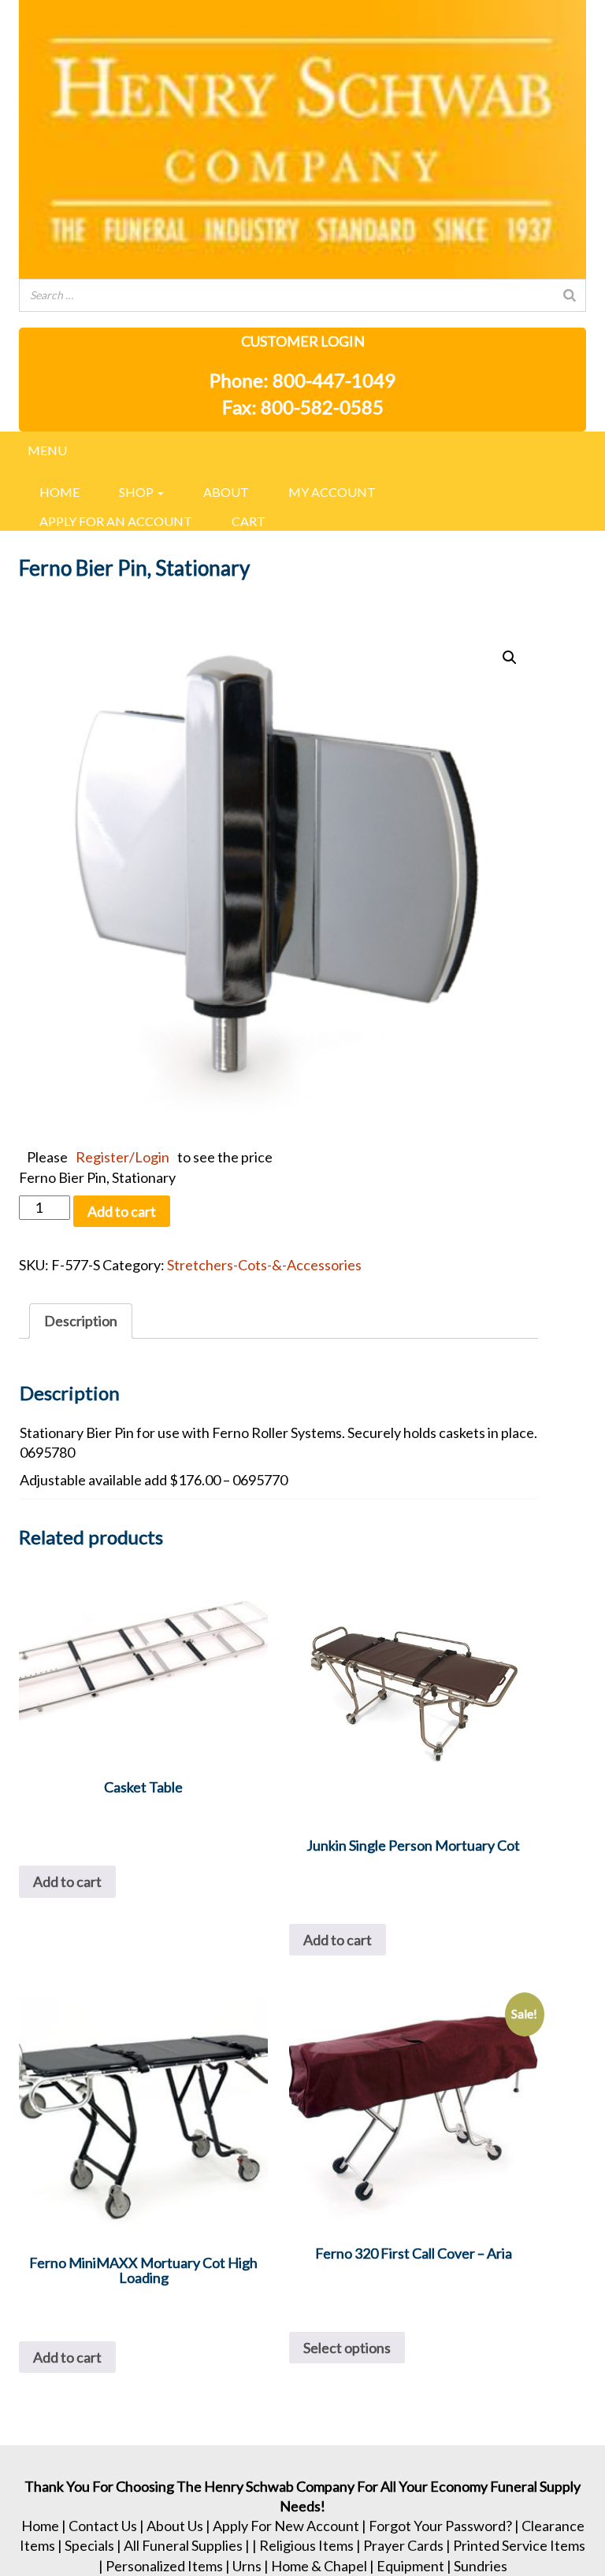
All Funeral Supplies (183, 2545)
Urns (247, 2566)
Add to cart (122, 1211)
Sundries (481, 2566)
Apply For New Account (286, 2526)
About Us (175, 2526)
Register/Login (122, 1157)
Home (59, 492)
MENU (47, 450)
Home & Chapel (319, 2566)
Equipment (410, 2566)
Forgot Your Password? (440, 2526)
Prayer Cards (403, 2545)
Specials (89, 2545)
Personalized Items (164, 2566)
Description (81, 1321)
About (226, 492)
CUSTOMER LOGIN (303, 341)
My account (332, 492)
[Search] (570, 295)
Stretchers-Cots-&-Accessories (264, 1265)
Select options (347, 2348)
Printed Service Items (519, 2545)
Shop (137, 492)
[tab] (81, 1321)
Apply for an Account (116, 521)
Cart (249, 521)
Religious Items (306, 2545)
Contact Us (103, 2526)
